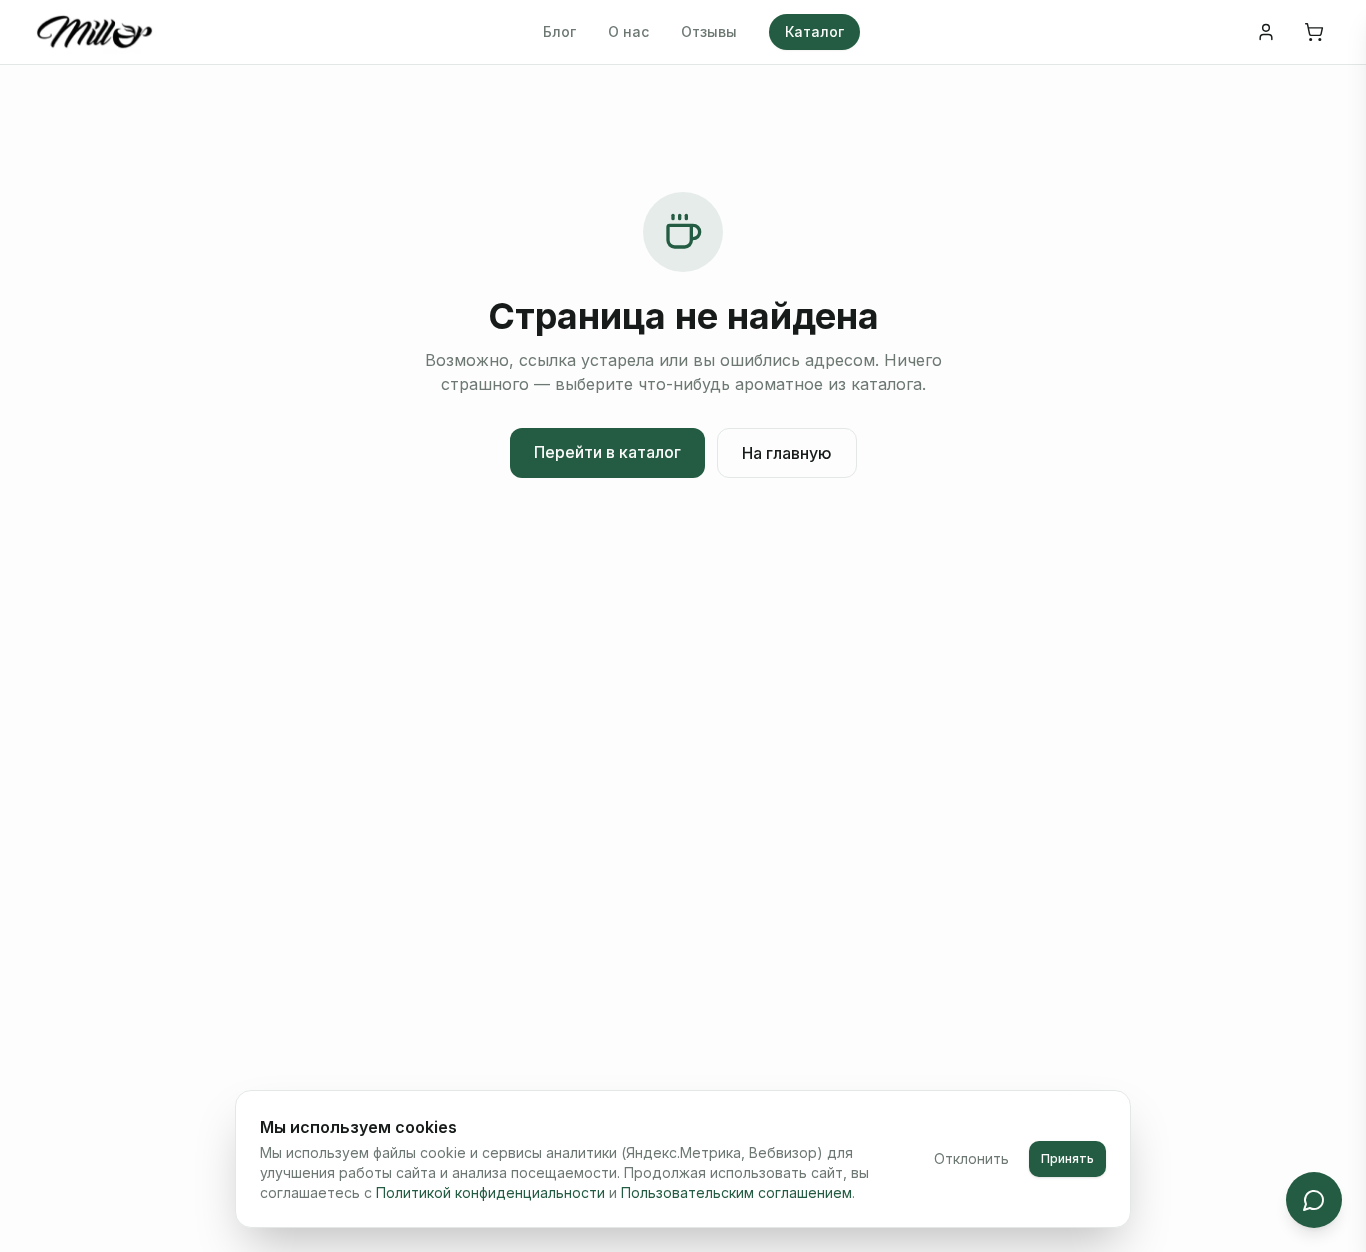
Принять (1067, 1158)
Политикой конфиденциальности (490, 1192)
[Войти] (1266, 32)
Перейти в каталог (607, 452)
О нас (628, 31)
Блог (559, 31)
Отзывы (709, 31)
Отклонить (971, 1158)
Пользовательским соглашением (736, 1192)
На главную (787, 453)
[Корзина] (1314, 32)
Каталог (814, 31)
